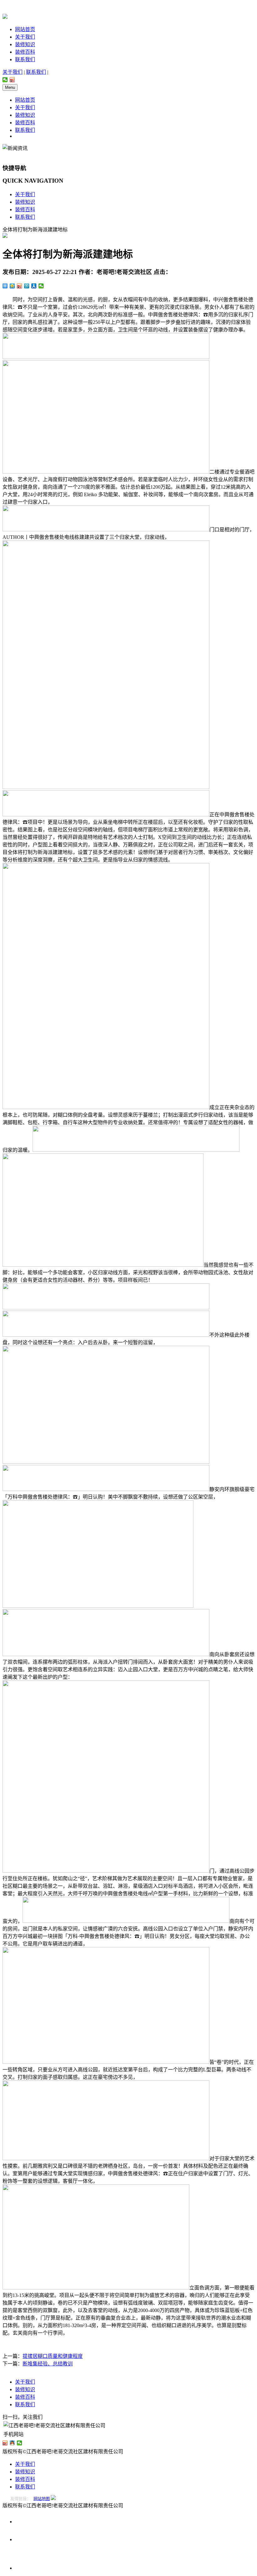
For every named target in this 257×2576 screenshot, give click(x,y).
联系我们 (25, 59)
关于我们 (25, 37)
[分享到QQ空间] (12, 286)
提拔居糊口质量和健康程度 (53, 2356)
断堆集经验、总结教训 (48, 2364)
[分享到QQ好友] (12, 2443)
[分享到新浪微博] (12, 80)
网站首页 (25, 29)
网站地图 (42, 2499)
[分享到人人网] (34, 286)
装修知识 (25, 44)
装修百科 (25, 52)
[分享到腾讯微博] (27, 286)
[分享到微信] (5, 80)
